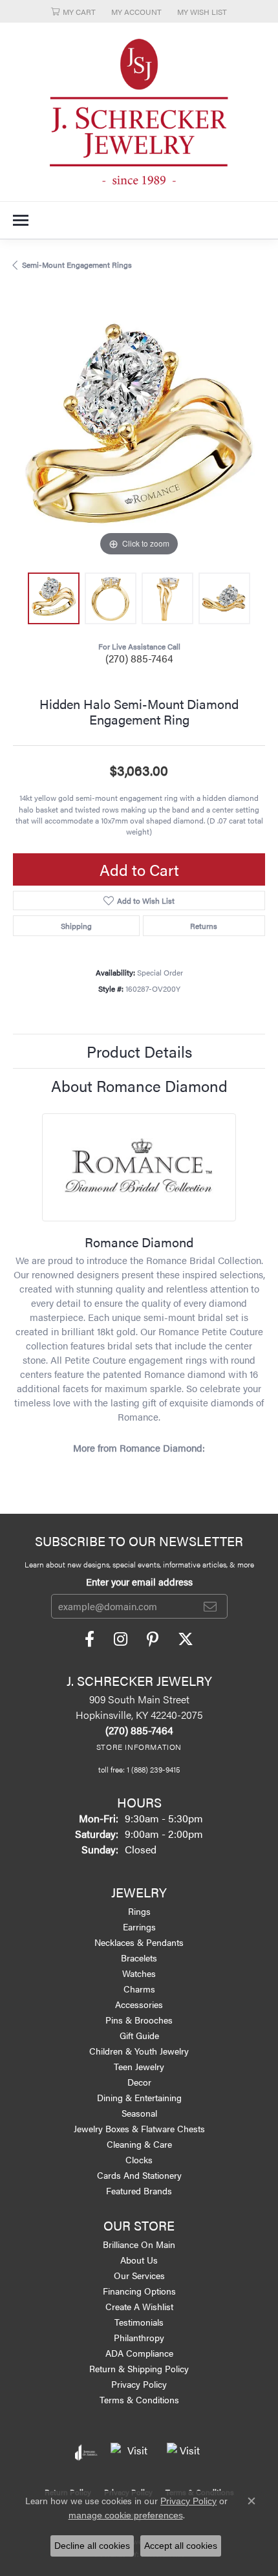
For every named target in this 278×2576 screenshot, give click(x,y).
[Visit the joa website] (86, 2452)
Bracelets (139, 1958)
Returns (204, 926)
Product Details (139, 1051)
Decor (139, 2082)
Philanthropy (139, 2337)
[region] (139, 433)
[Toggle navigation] (21, 220)
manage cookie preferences (126, 2515)
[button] (73, 11)
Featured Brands (139, 2190)
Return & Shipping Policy (139, 2368)
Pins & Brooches (139, 2020)
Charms (139, 1989)
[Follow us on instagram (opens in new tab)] (121, 1639)
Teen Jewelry (139, 2066)
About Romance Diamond (139, 1086)
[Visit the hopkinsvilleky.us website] (132, 2452)
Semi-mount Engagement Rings (77, 265)
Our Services (139, 2275)
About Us (139, 2260)
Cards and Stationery (139, 2175)
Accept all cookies (181, 2546)
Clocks (139, 2159)
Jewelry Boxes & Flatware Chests (139, 2128)
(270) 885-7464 (139, 658)
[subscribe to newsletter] (210, 1606)
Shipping (76, 926)
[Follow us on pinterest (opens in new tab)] (153, 1639)
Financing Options (139, 2291)
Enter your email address (139, 1581)
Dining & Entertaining (139, 2097)
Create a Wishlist (139, 2306)
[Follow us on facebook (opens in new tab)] (90, 1639)
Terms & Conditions (139, 2399)
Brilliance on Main (139, 2244)
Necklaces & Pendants (139, 1942)
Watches (139, 1973)
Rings (139, 1911)
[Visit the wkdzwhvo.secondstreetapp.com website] (185, 2452)
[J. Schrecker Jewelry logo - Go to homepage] (139, 112)
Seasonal (139, 2113)
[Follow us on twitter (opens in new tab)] (186, 1639)
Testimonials (139, 2322)
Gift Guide (139, 2035)
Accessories (139, 2004)
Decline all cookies (92, 2546)
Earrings (139, 1927)
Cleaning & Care (139, 2144)
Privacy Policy (139, 2384)
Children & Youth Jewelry (139, 2051)
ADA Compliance (139, 2353)
